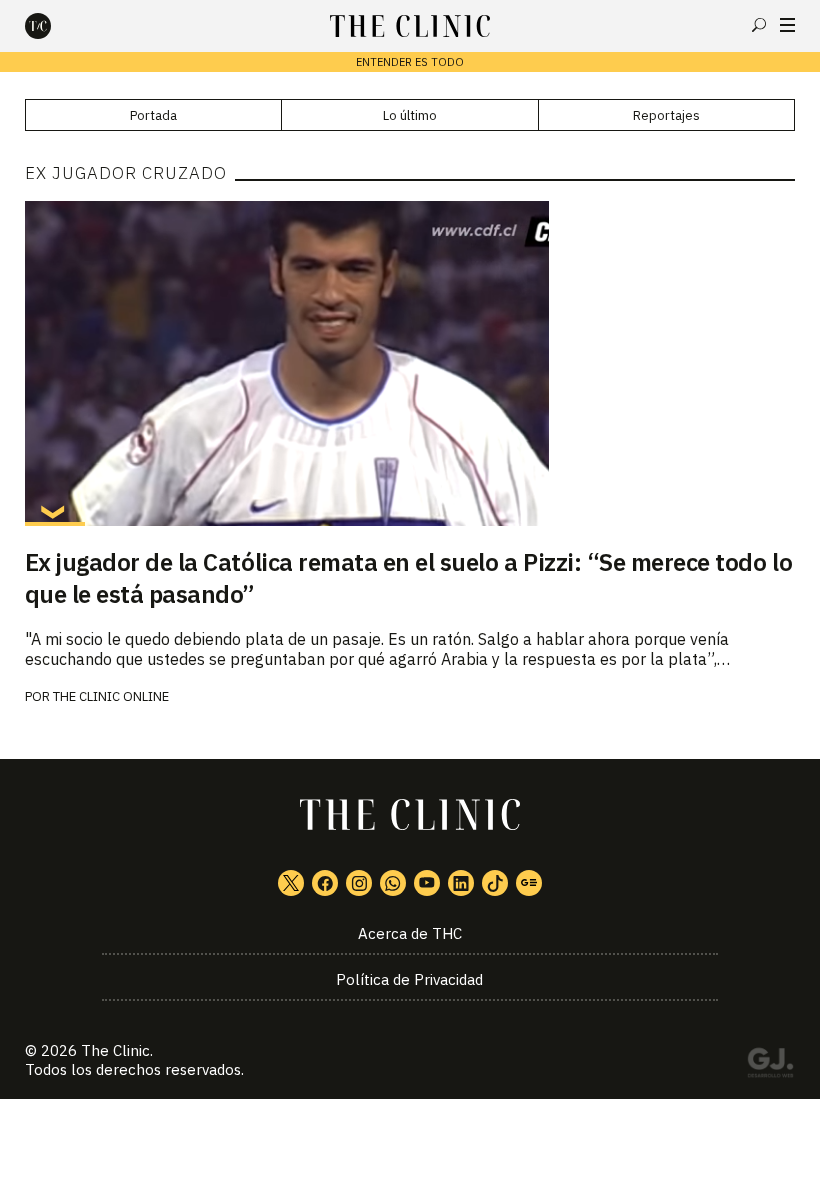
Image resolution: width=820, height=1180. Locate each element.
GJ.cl (770, 1066)
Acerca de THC (410, 933)
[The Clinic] (55, 26)
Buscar (759, 25)
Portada (153, 115)
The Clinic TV (427, 883)
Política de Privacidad (409, 979)
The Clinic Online (111, 696)
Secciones (787, 25)
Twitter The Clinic (291, 883)
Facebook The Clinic (325, 883)
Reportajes (666, 115)
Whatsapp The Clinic (393, 883)
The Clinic (115, 1050)
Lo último (410, 115)
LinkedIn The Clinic (461, 883)
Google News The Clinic (529, 883)
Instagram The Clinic (359, 883)
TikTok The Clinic (495, 883)
